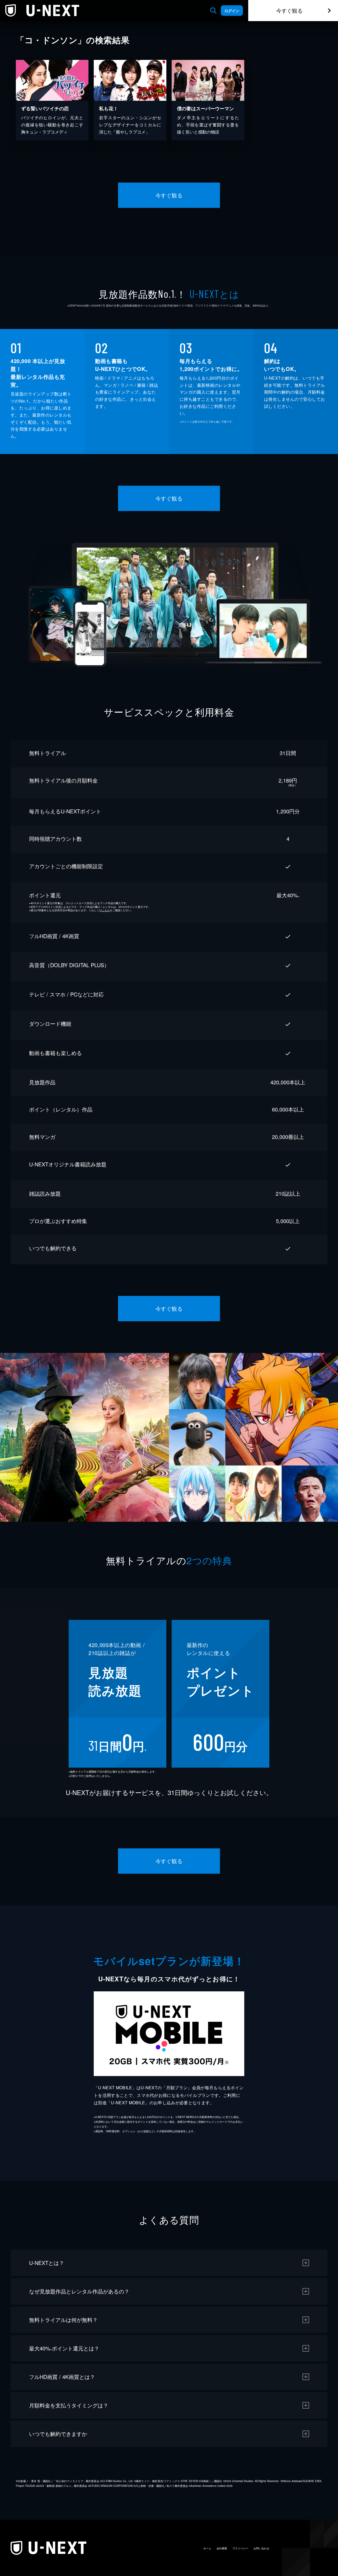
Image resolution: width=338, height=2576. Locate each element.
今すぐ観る (289, 10)
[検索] (213, 11)
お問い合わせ (261, 2548)
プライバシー (240, 2548)
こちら (106, 910)
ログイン (232, 11)
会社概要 (222, 2548)
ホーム (207, 2548)
